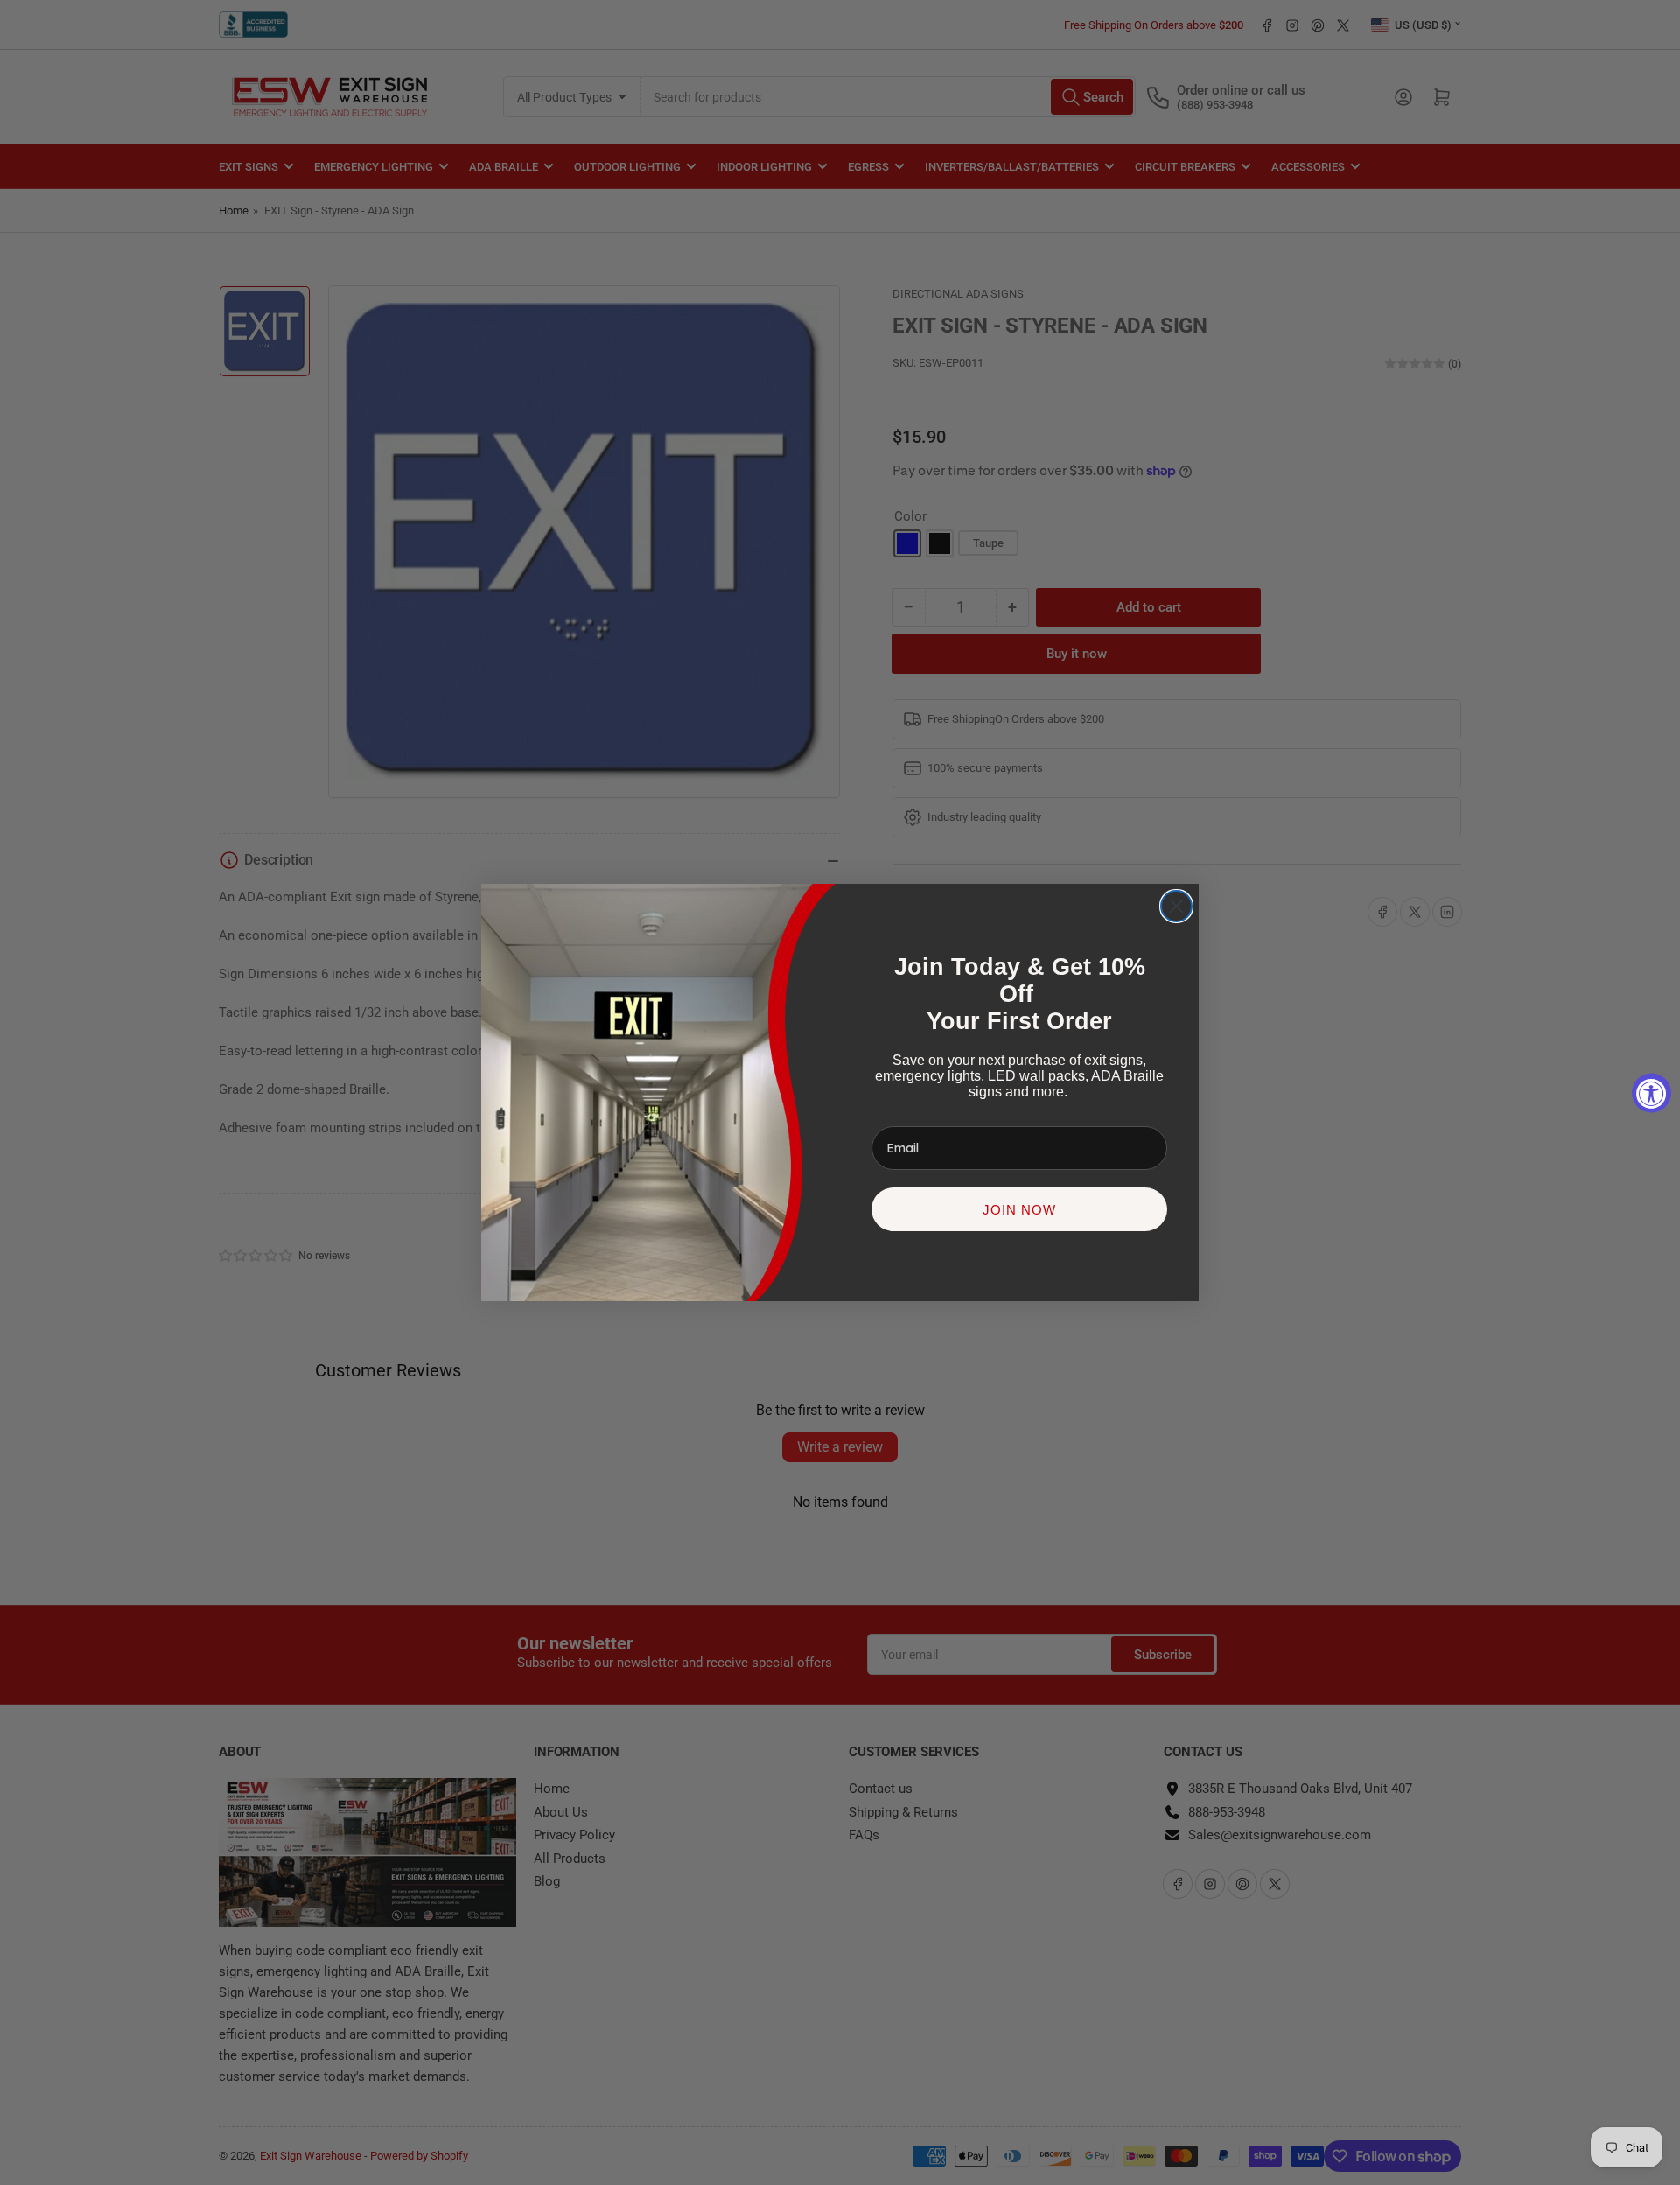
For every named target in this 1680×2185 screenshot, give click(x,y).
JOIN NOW (1019, 1210)
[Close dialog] (1176, 906)
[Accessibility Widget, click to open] (1652, 1092)
